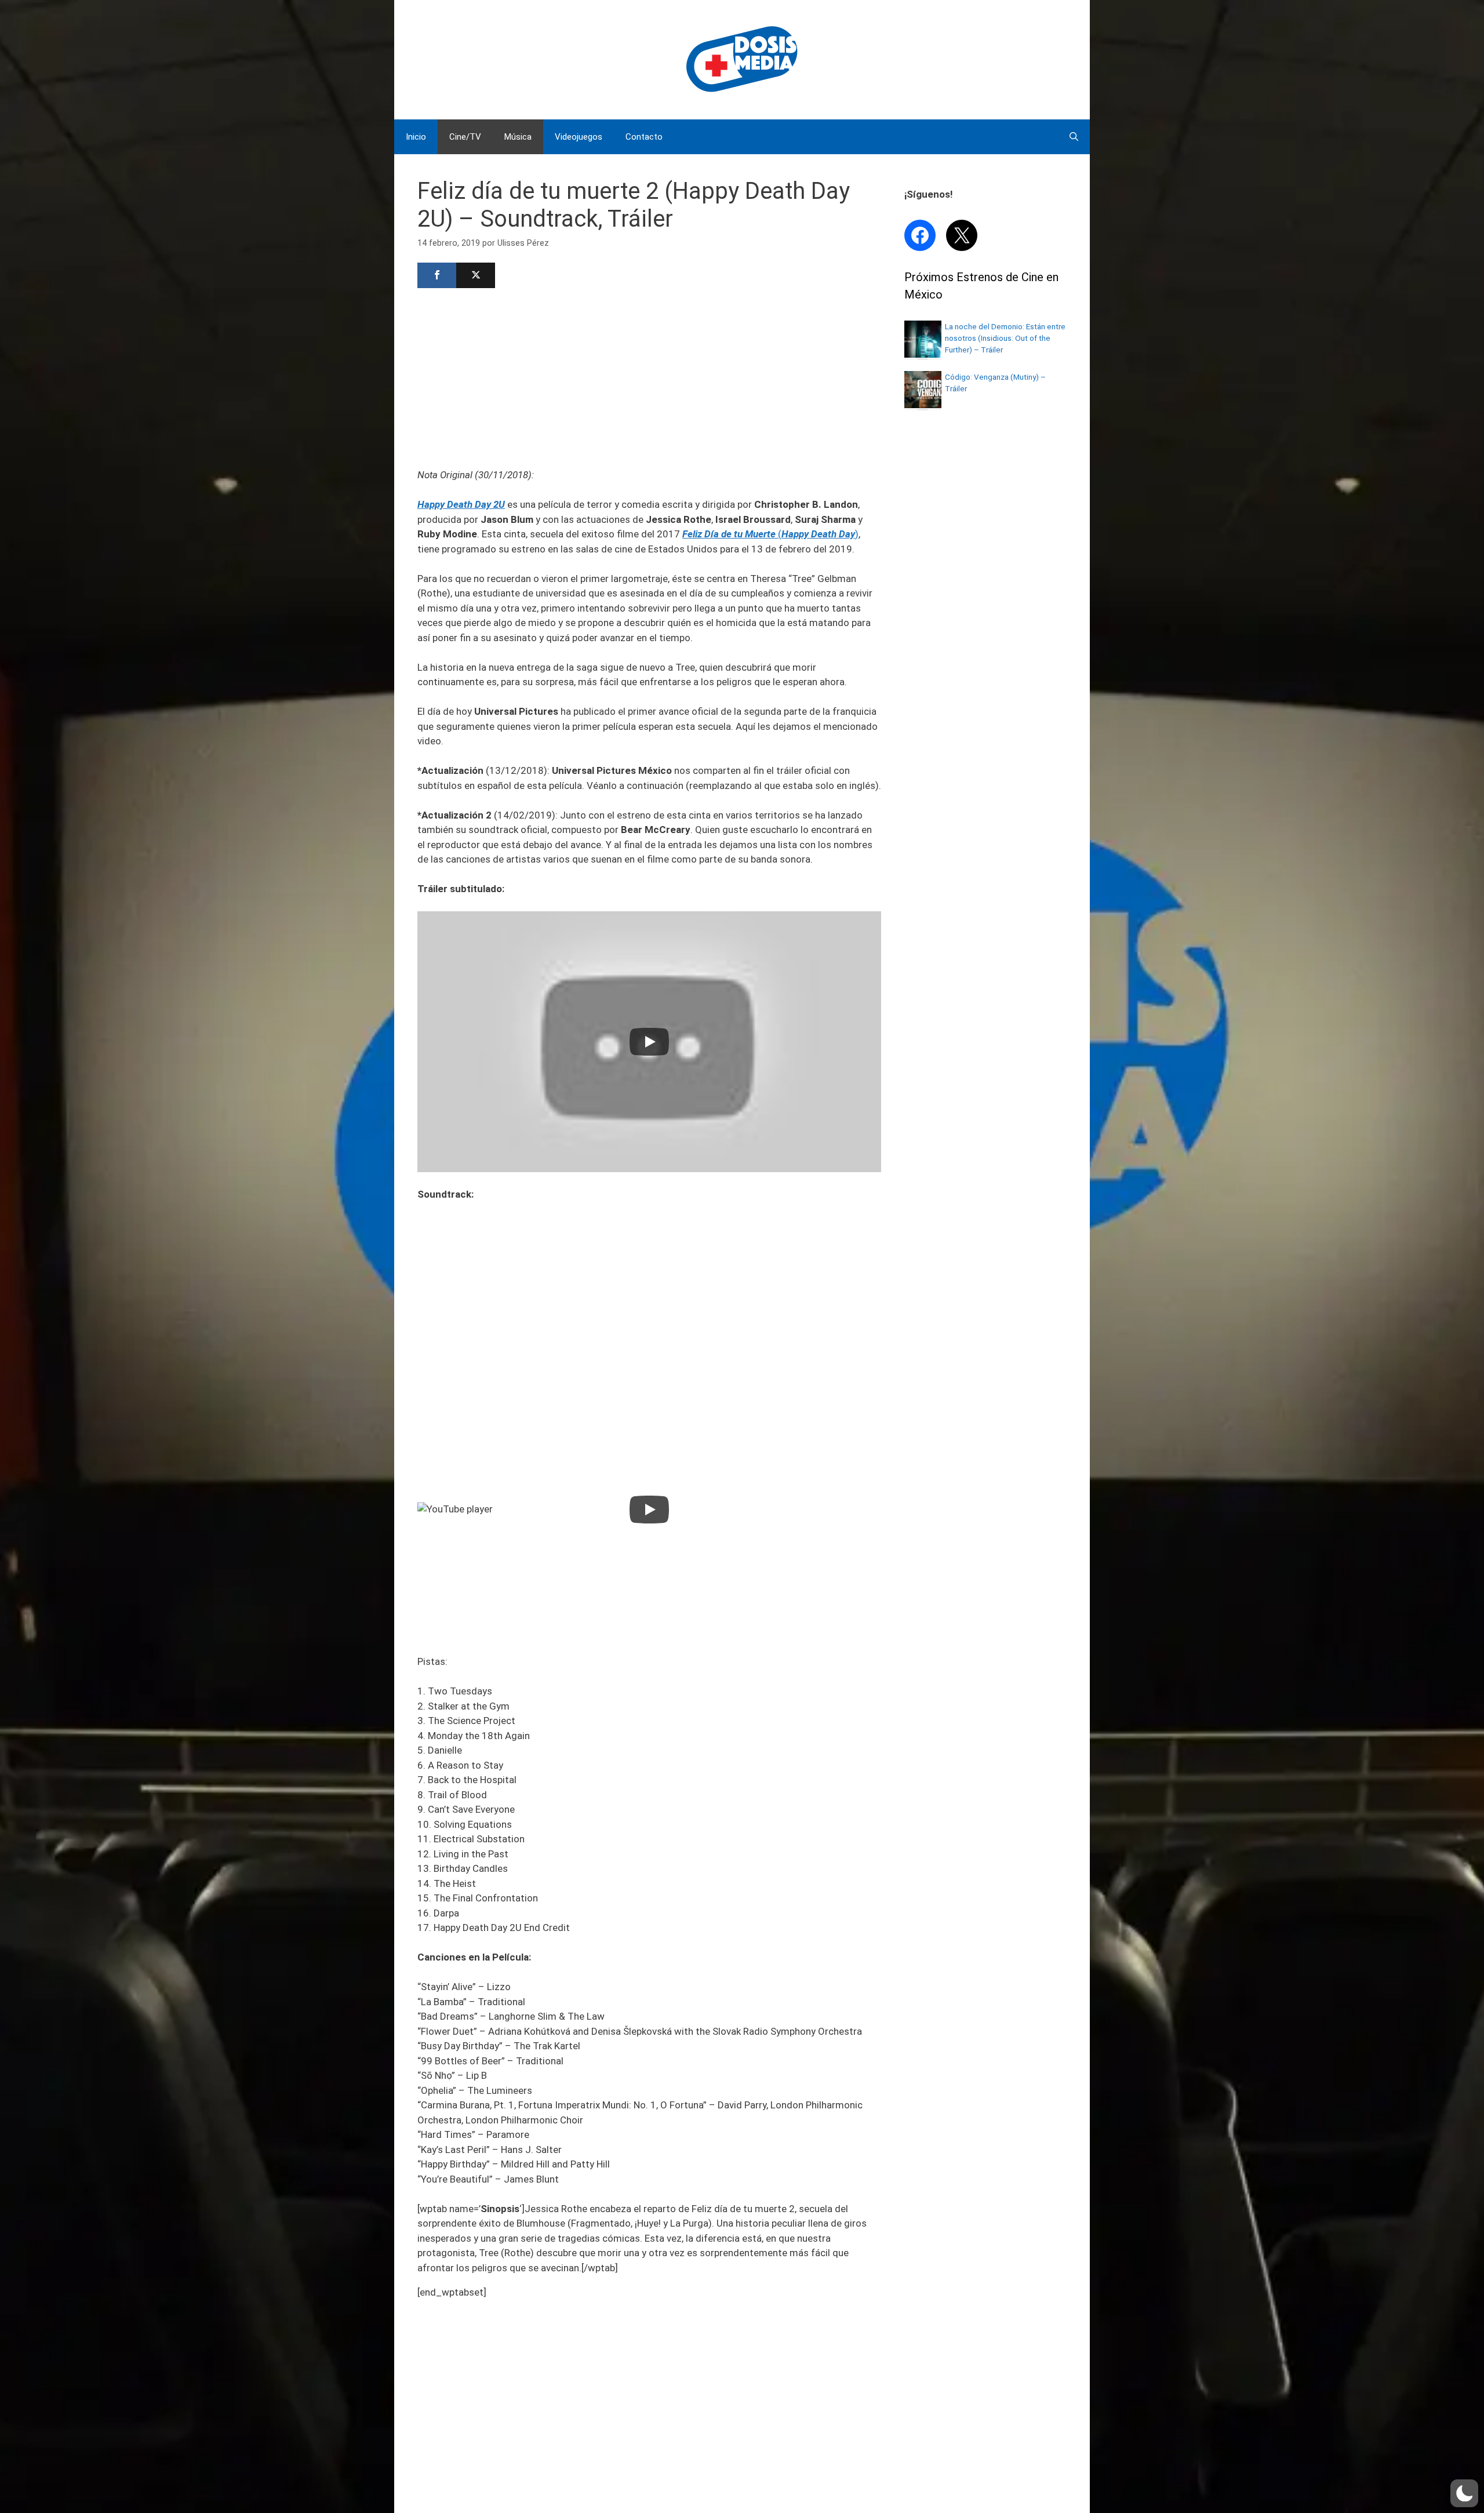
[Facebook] (437, 275)
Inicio (416, 137)
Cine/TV (465, 137)
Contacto (644, 137)
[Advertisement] (649, 377)
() (770, 534)
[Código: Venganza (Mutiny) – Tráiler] (923, 405)
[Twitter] (476, 275)
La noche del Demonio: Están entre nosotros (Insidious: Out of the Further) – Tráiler (1005, 338)
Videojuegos (579, 137)
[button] (1464, 2493)
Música (518, 137)
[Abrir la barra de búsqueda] (1074, 137)
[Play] (649, 1042)
